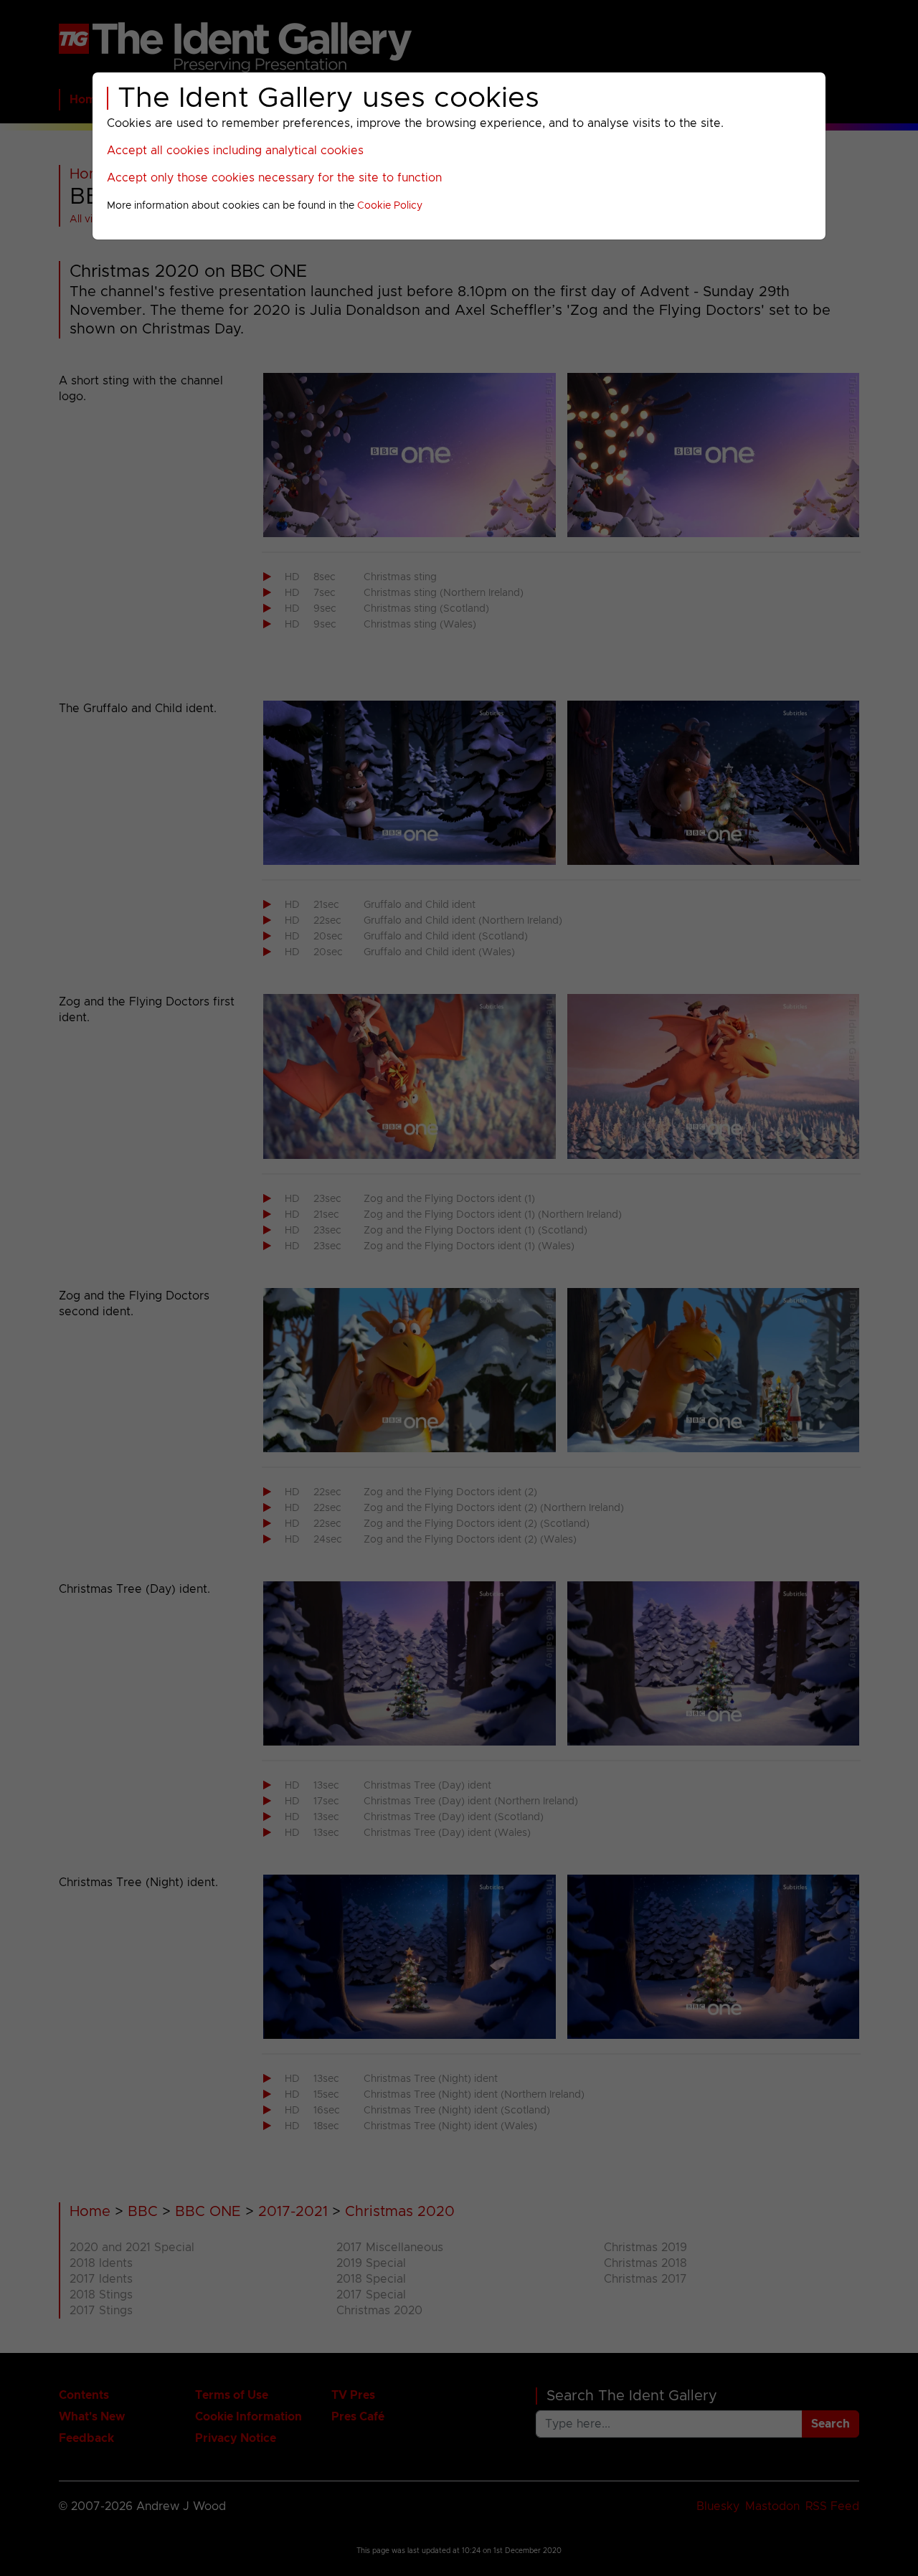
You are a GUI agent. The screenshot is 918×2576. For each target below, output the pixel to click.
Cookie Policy (390, 206)
